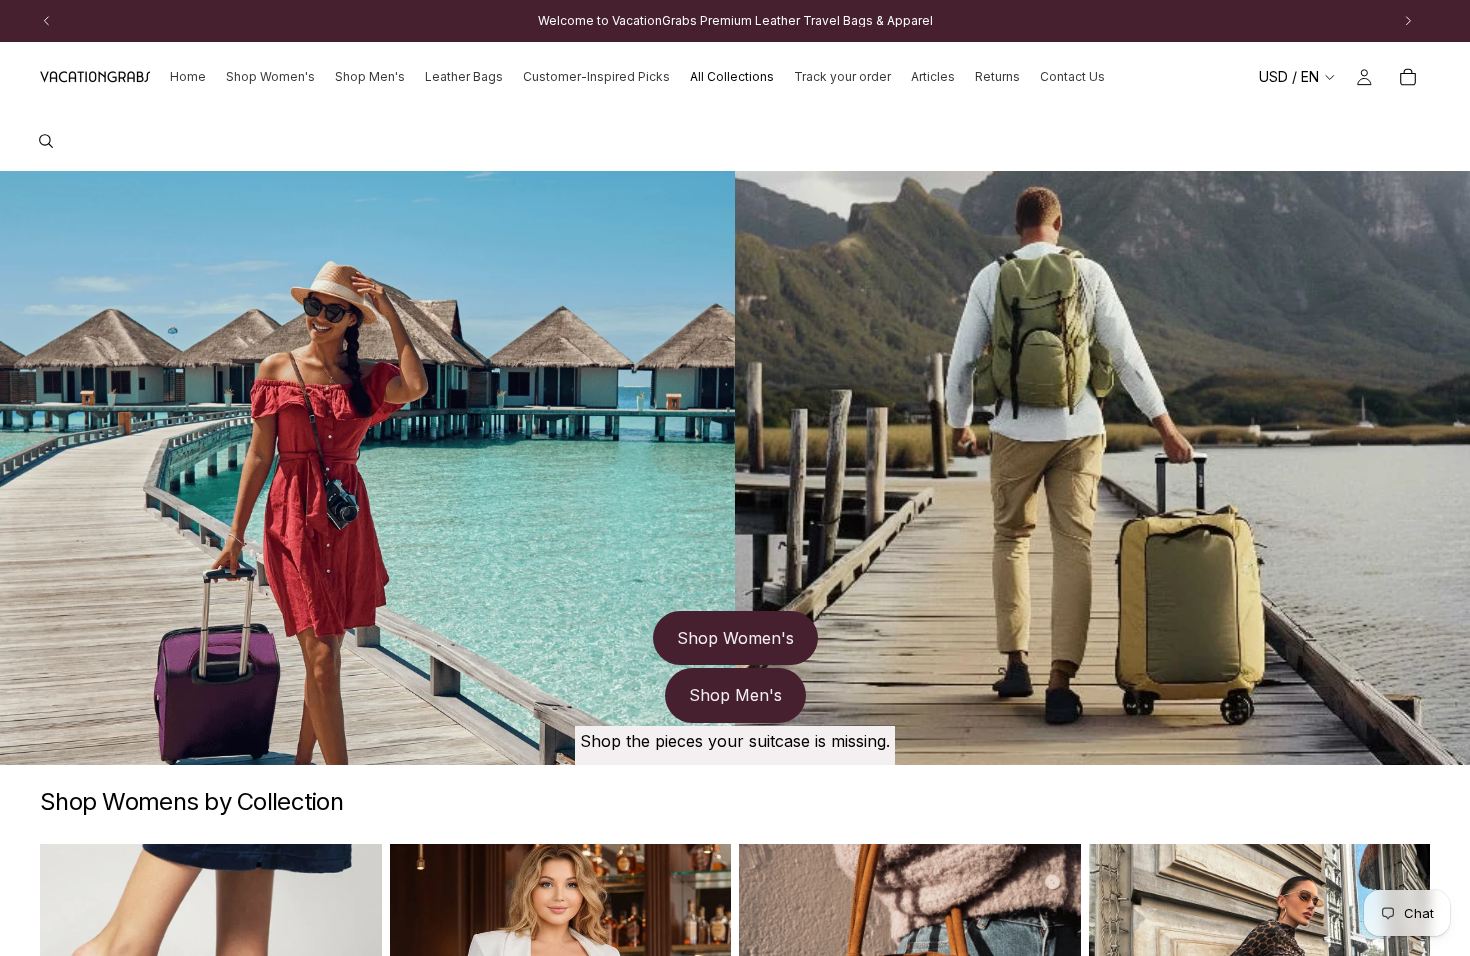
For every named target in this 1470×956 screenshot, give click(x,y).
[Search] (46, 141)
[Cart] (1408, 77)
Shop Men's (735, 695)
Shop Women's (735, 638)
